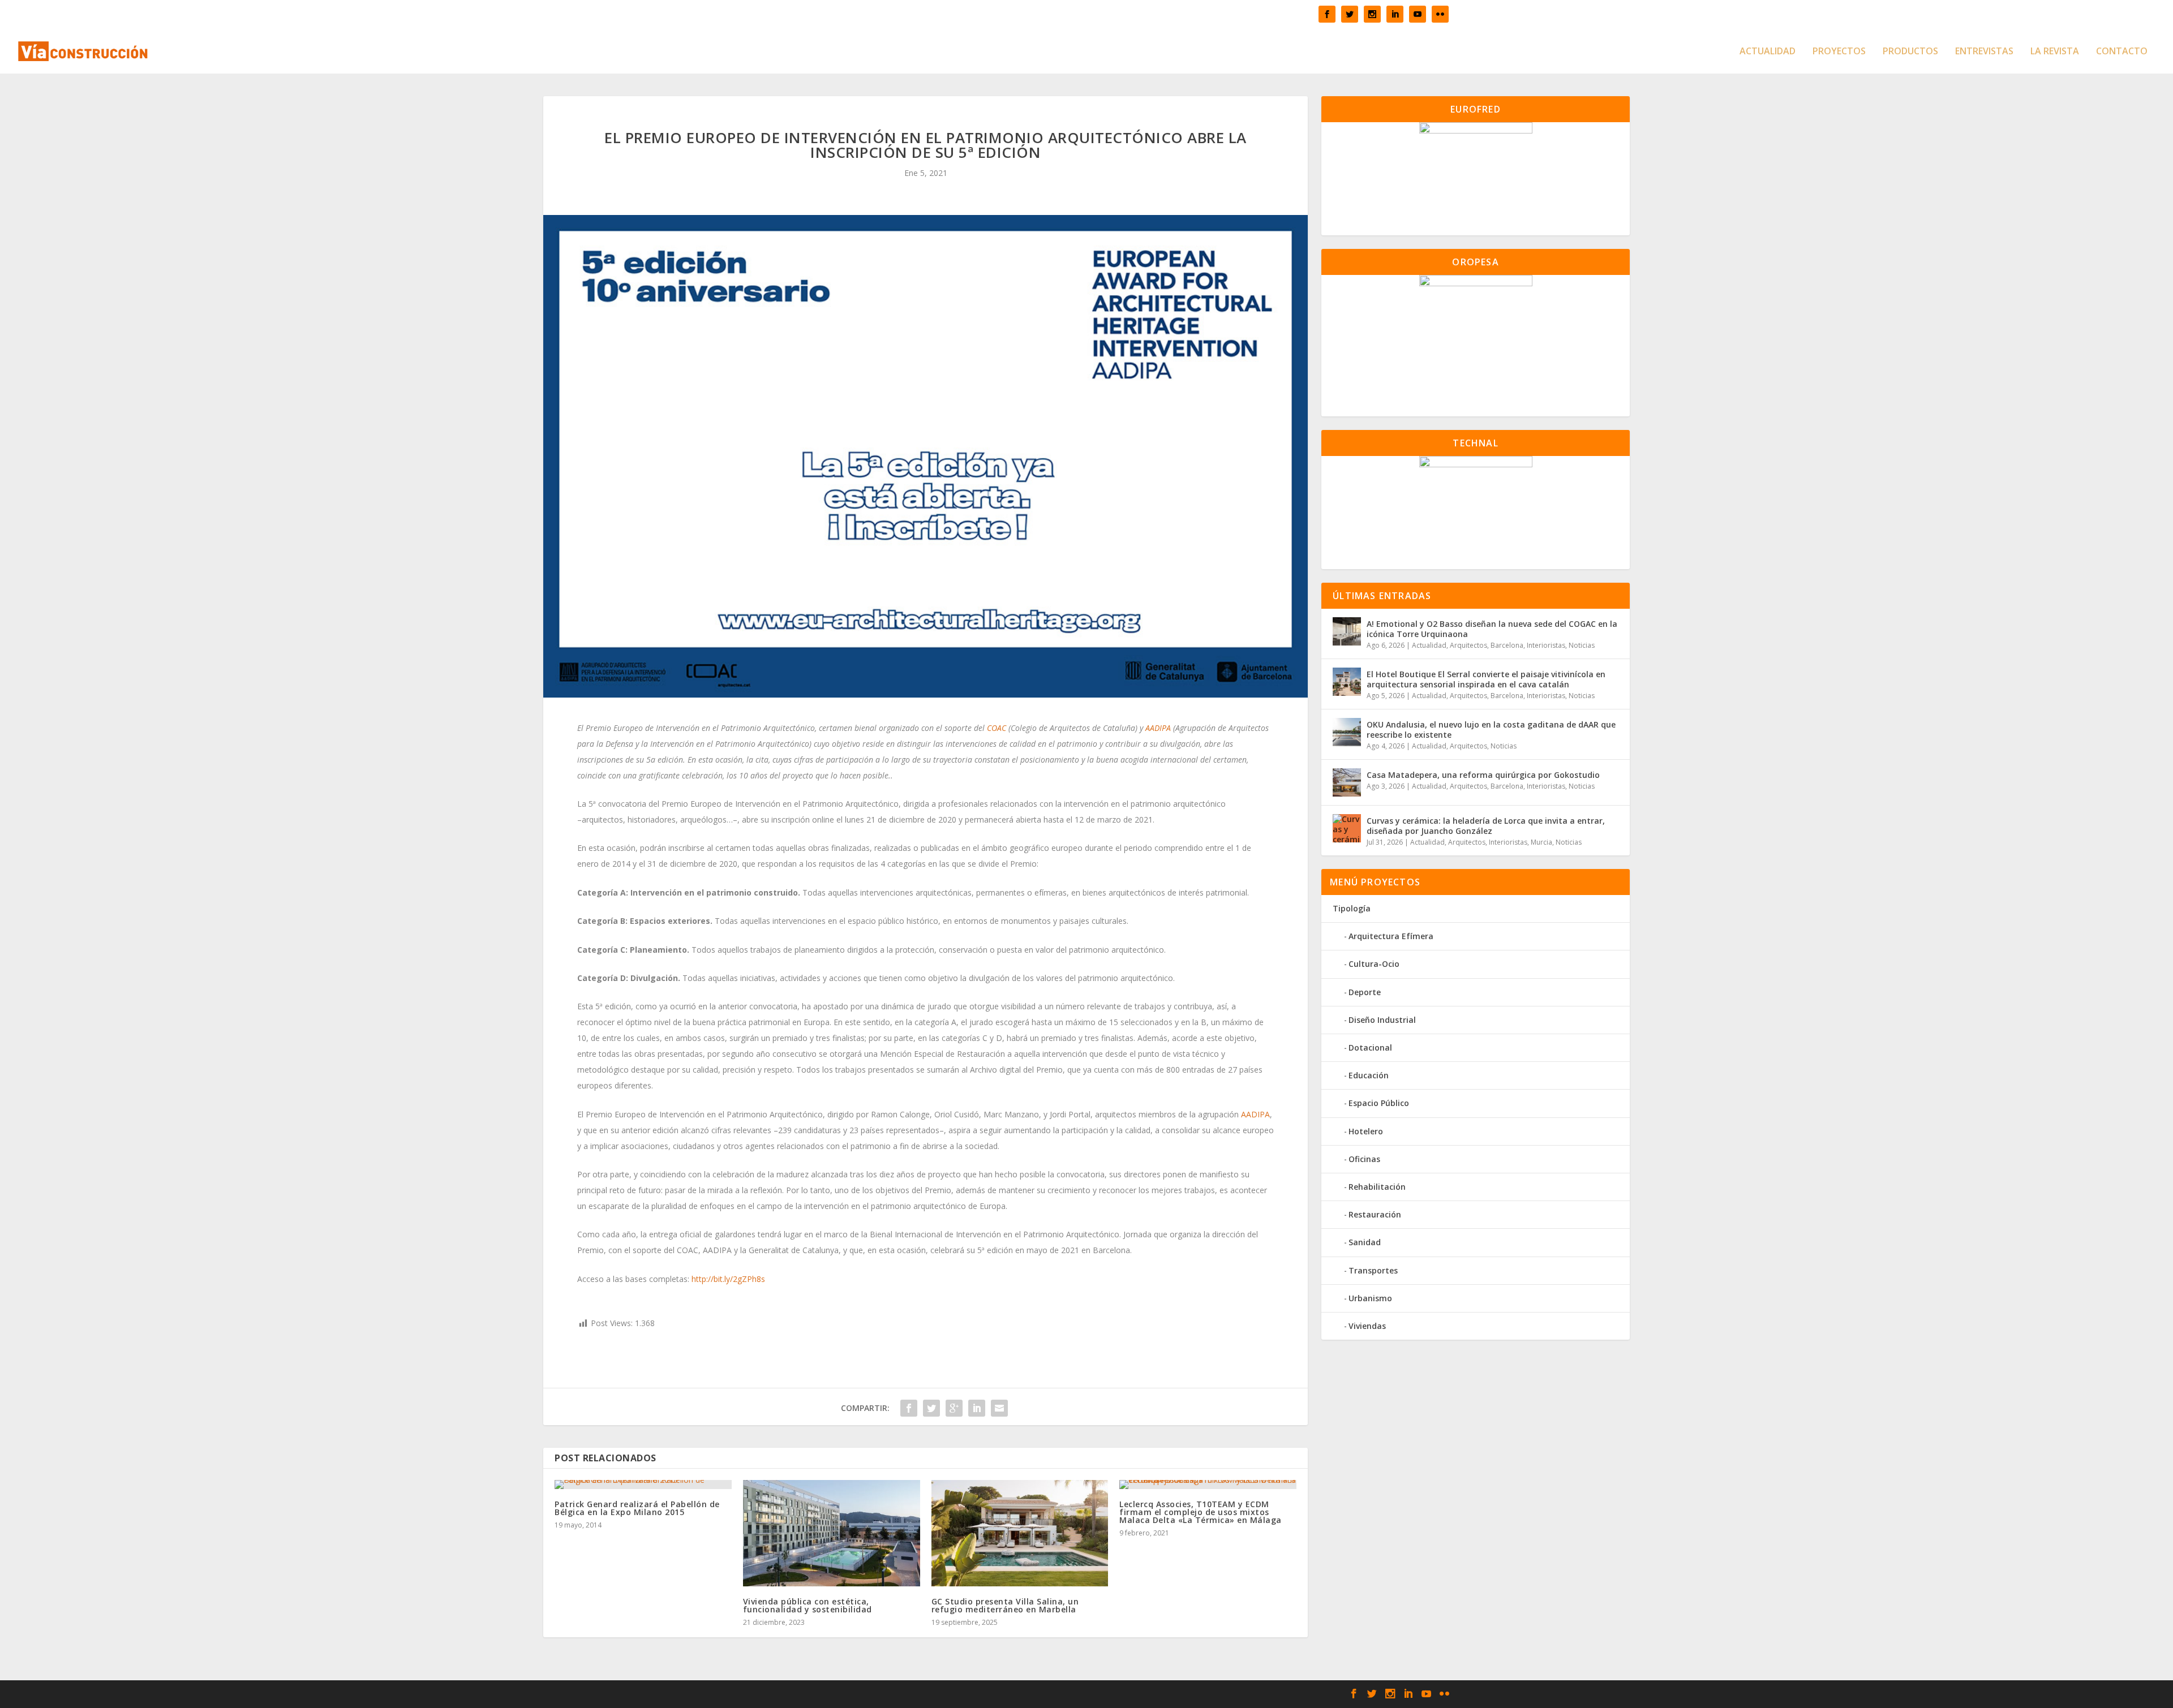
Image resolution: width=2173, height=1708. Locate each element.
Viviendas (1367, 1326)
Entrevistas (1984, 52)
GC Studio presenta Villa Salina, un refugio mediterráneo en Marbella (1005, 1605)
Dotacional (1370, 1047)
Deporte (1365, 992)
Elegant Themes (806, 1694)
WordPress (918, 1694)
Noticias (1582, 645)
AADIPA (1158, 728)
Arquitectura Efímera (1391, 936)
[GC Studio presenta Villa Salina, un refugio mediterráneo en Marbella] (1020, 1533)
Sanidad (1365, 1242)
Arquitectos (1468, 645)
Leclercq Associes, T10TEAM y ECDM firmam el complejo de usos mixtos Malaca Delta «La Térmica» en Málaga (1201, 1512)
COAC (997, 728)
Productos (1910, 52)
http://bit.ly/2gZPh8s (728, 1279)
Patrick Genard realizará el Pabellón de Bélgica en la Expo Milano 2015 (637, 1508)
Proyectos (1839, 52)
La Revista (2055, 52)
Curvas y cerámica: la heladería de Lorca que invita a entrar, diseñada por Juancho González (1486, 826)
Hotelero (1366, 1131)
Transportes (1373, 1270)
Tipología (1352, 908)
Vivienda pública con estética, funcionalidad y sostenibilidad (808, 1605)
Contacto (2122, 52)
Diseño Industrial (1382, 1020)
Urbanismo (1370, 1298)
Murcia (1541, 842)
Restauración (1375, 1214)
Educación (1369, 1075)
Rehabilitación (1377, 1187)
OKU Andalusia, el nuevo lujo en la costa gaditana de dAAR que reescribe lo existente (1491, 730)
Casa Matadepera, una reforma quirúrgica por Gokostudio (1483, 775)
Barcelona (1507, 645)
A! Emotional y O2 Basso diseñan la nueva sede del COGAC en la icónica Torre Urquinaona (1492, 629)
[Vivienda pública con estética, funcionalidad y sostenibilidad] (832, 1533)
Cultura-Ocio (1374, 964)
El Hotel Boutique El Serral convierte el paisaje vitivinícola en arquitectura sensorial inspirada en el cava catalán (1486, 679)
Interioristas (1546, 645)
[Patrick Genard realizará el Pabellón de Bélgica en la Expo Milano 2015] (643, 1485)
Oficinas (1364, 1159)
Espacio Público (1379, 1103)
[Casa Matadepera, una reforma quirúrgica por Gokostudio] (1347, 782)
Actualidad (1768, 52)
